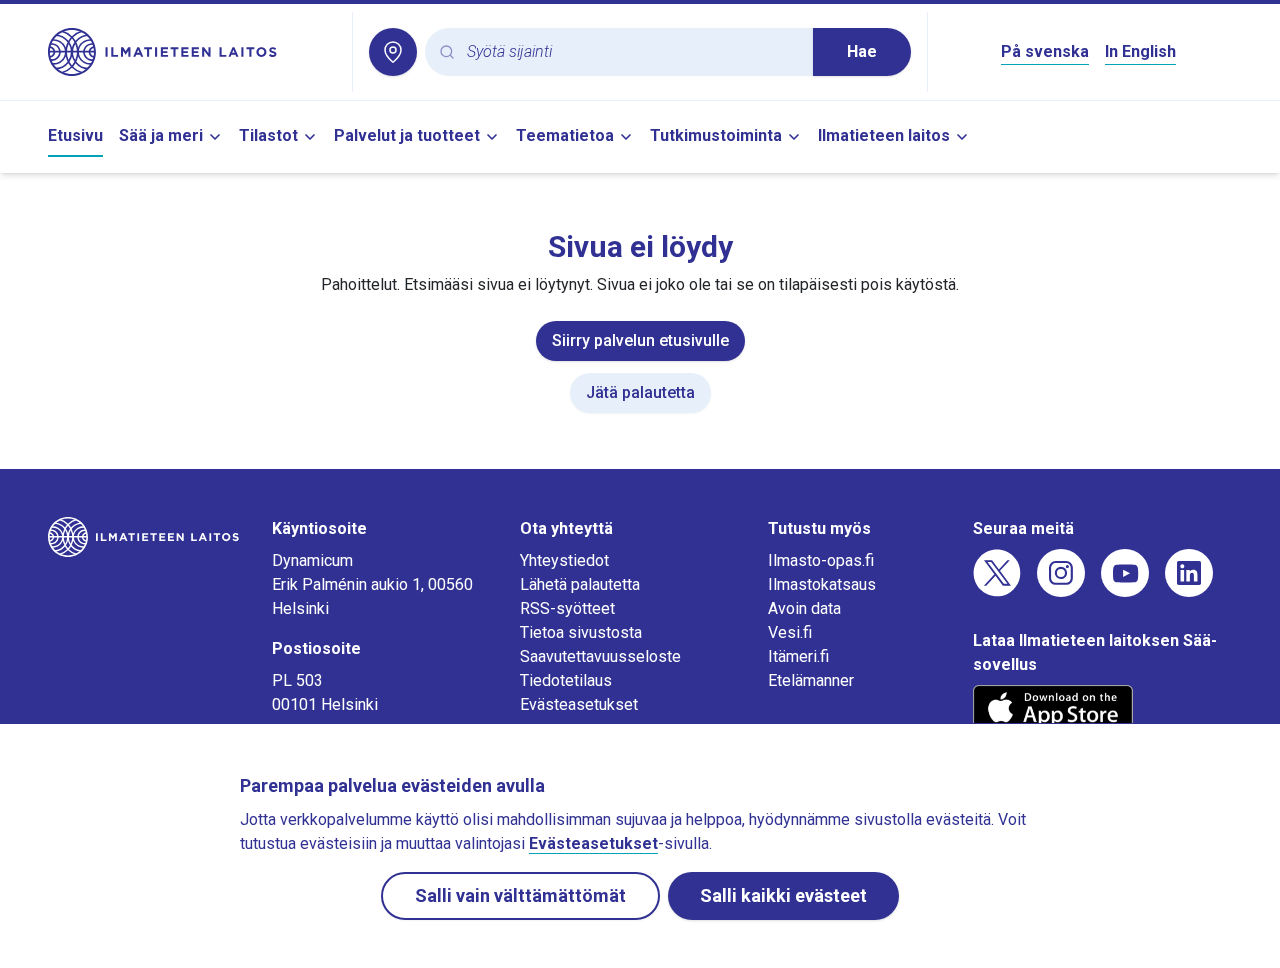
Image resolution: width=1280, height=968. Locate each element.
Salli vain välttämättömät (520, 895)
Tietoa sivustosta (581, 632)
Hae (862, 51)
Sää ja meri (161, 135)
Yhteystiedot (564, 560)
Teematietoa (565, 135)
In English (1140, 51)
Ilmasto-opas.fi (821, 560)
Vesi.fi (790, 632)
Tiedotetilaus (566, 680)
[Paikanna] (393, 52)
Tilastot (268, 135)
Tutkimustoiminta (716, 135)
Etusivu (75, 135)
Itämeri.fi (798, 656)
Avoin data (804, 608)
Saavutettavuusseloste (600, 656)
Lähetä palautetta (580, 584)
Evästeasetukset (579, 704)
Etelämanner (811, 680)
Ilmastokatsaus (822, 584)
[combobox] (632, 52)
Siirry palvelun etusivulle (640, 340)
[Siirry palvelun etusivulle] (192, 52)
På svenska (1045, 51)
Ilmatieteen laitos (884, 135)
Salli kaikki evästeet (783, 895)
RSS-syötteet (567, 608)
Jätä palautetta (640, 392)
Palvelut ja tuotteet (407, 135)
